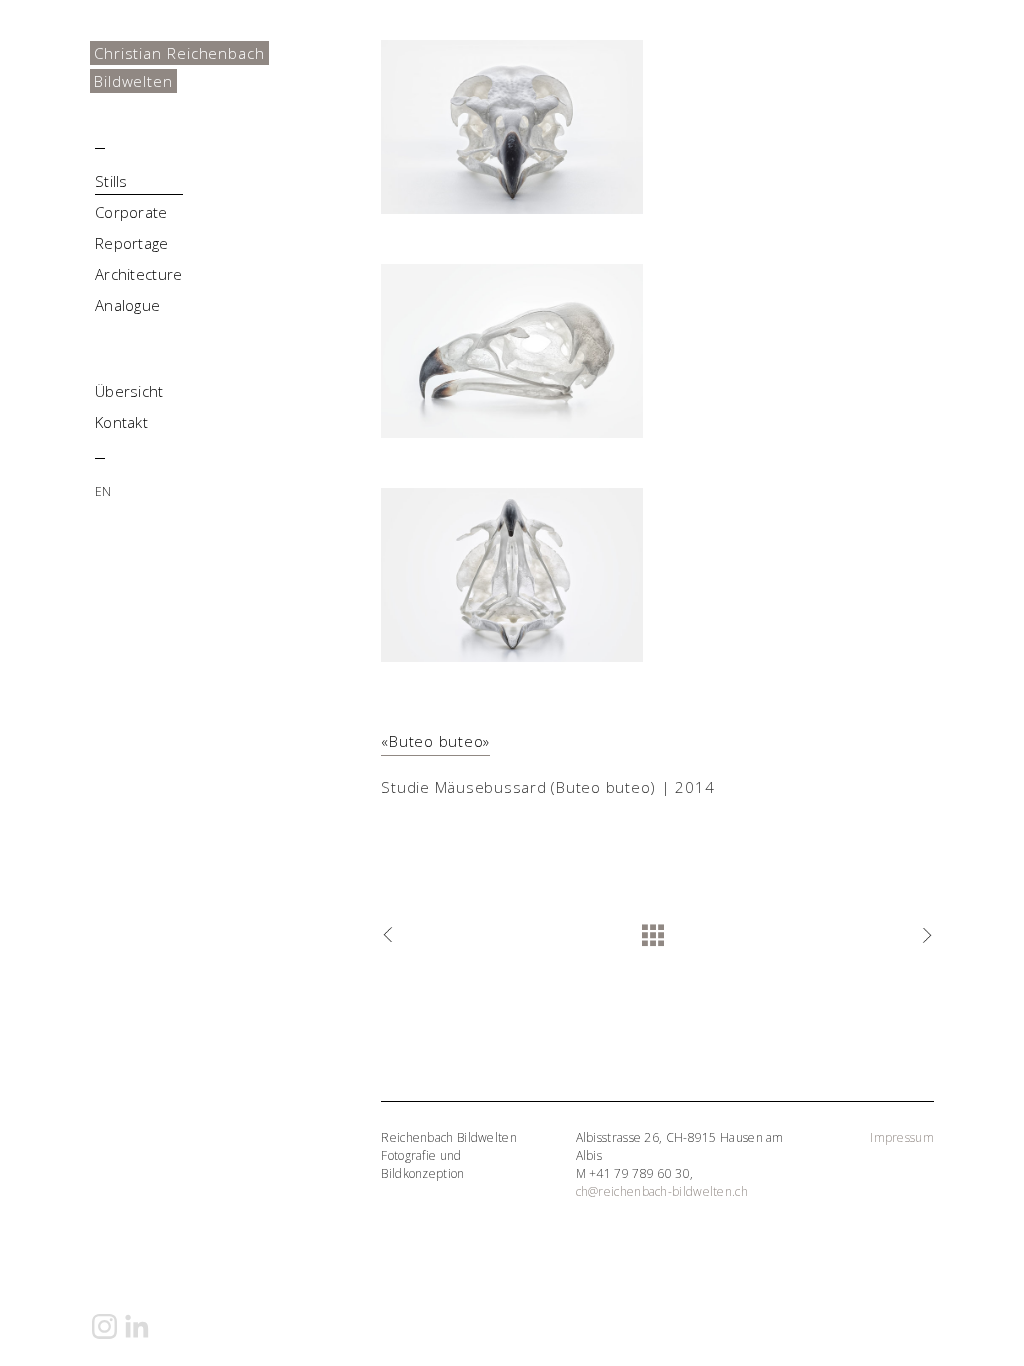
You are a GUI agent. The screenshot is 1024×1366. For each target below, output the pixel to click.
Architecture (139, 274)
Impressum (902, 1137)
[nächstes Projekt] (923, 936)
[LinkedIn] (137, 1326)
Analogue (127, 305)
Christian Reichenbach (179, 53)
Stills (111, 181)
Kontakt (121, 422)
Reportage (132, 243)
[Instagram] (104, 1326)
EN (103, 491)
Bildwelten (133, 81)
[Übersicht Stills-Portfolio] (657, 936)
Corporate (131, 212)
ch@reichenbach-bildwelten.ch (662, 1191)
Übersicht (129, 391)
